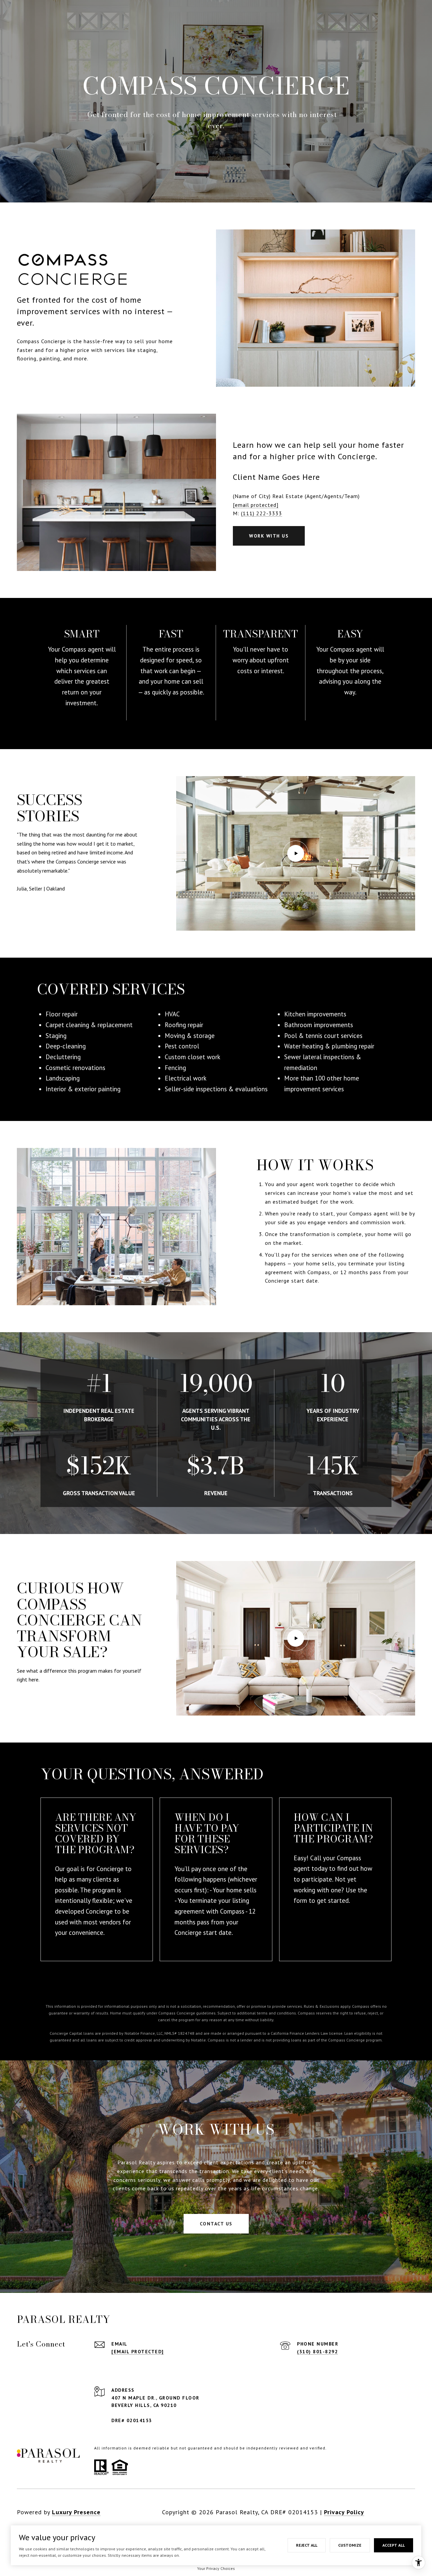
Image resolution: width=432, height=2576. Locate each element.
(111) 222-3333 (262, 513)
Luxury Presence (76, 2512)
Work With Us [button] (269, 536)
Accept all (394, 2545)
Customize (350, 2545)
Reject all (307, 2545)
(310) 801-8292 (317, 2352)
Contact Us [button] (216, 2224)
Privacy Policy (344, 2512)
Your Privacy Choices (216, 2568)
